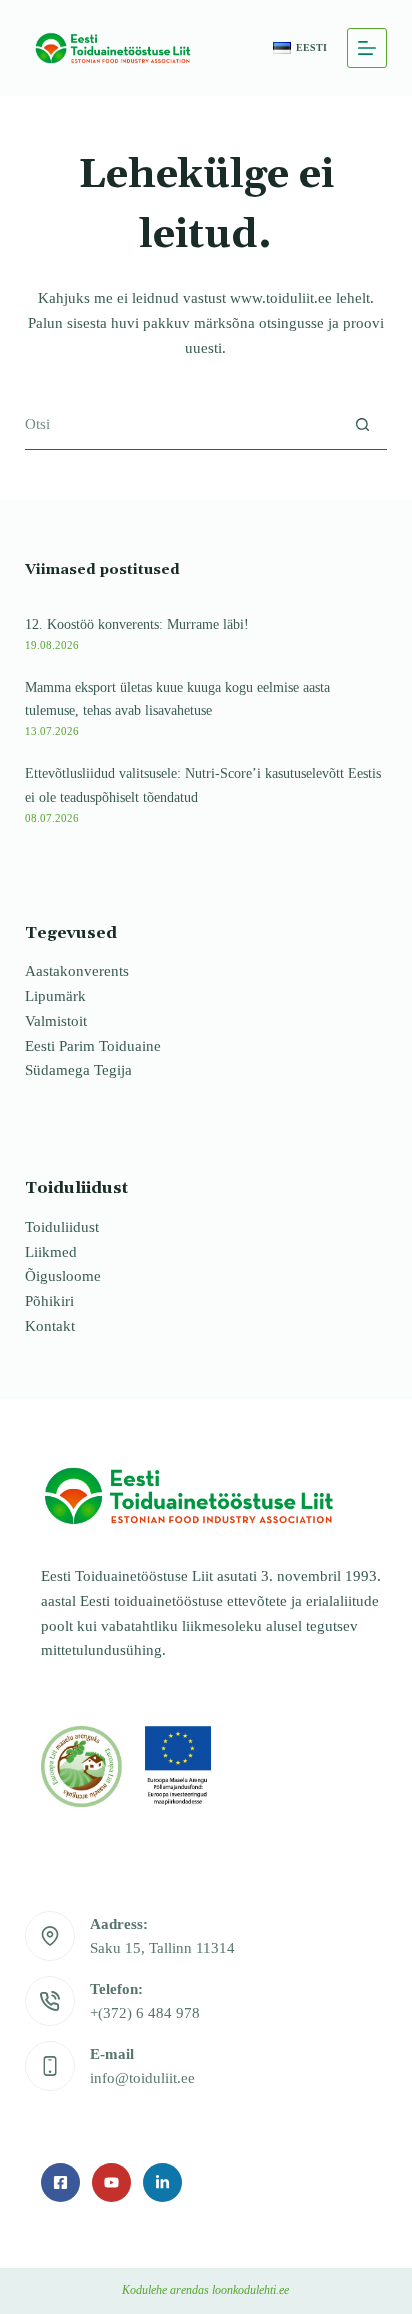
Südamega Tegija (78, 1070)
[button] (300, 48)
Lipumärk (55, 996)
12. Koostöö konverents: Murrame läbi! (137, 624)
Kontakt (50, 1326)
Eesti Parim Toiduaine (93, 1046)
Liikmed (51, 1252)
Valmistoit (56, 1021)
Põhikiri (49, 1301)
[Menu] (367, 48)
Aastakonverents (77, 971)
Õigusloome (63, 1276)
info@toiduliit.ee (142, 2078)
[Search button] (362, 424)
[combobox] (182, 425)
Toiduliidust (62, 1227)
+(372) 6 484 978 (145, 2013)
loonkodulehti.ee (250, 2290)
